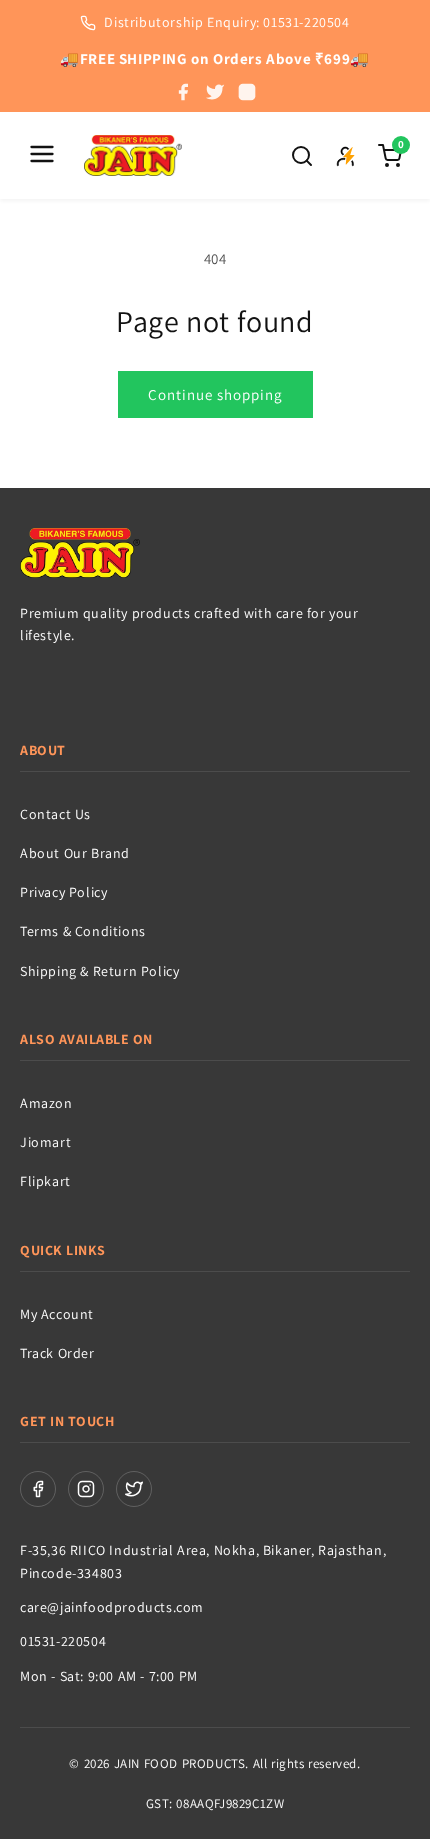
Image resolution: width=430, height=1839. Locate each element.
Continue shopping (215, 394)
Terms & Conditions (83, 931)
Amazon (46, 1103)
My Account (57, 1314)
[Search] (302, 156)
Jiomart (45, 1142)
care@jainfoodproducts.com (112, 1607)
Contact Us (55, 814)
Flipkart (45, 1181)
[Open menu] (42, 155)
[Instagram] (247, 92)
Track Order (57, 1353)
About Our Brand (75, 853)
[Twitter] (215, 92)
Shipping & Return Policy (99, 971)
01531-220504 (63, 1641)
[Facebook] (183, 92)
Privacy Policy (63, 892)
